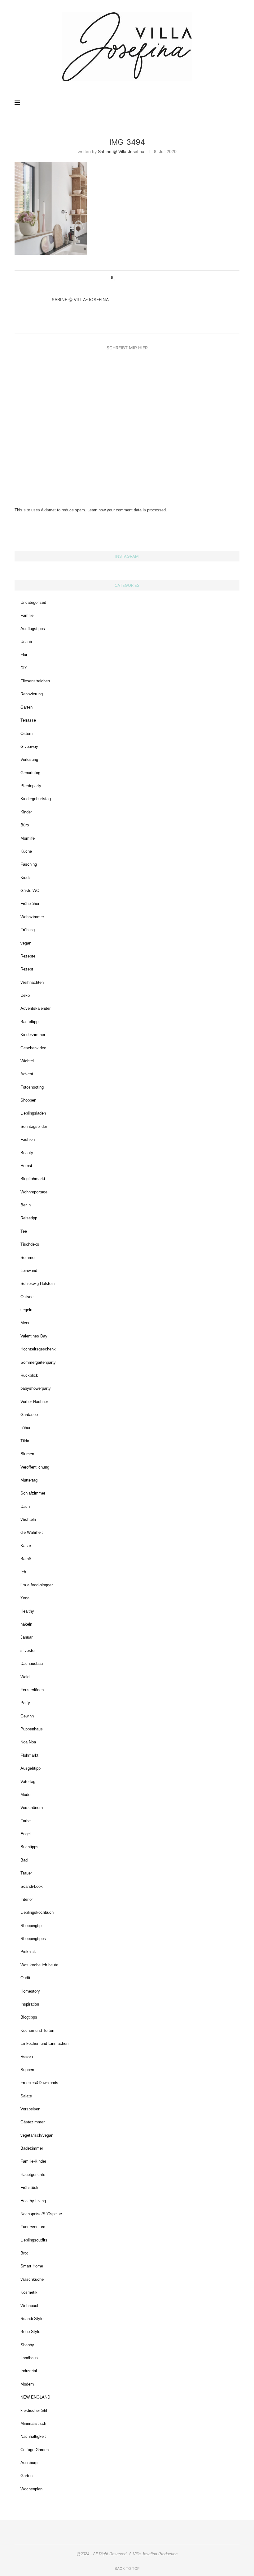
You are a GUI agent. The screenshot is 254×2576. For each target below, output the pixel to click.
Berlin (26, 1205)
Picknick (28, 1952)
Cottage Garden (35, 2450)
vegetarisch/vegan (37, 2135)
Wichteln (28, 1519)
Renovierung (32, 694)
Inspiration (30, 2004)
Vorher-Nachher (34, 1402)
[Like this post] (115, 278)
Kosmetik (29, 2292)
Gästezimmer (33, 2122)
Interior (27, 1899)
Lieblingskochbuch (37, 1912)
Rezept (27, 969)
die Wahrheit (32, 1532)
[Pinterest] (201, 103)
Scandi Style (32, 2319)
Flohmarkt (29, 1755)
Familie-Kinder (33, 2161)
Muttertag (29, 1480)
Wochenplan (31, 2489)
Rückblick (29, 1375)
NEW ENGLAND (35, 2397)
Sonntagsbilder (34, 1126)
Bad (24, 1860)
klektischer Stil (34, 2410)
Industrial (29, 2371)
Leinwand (29, 1271)
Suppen (27, 2070)
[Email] (215, 103)
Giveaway (29, 746)
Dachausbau (32, 1663)
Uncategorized (33, 602)
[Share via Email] (139, 278)
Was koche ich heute (39, 1965)
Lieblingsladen (33, 1113)
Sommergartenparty (38, 1362)
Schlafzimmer (33, 1493)
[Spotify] (221, 103)
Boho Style (30, 2332)
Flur (24, 655)
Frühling (28, 930)
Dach (25, 1506)
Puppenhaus (32, 1729)
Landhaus (29, 2358)
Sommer (28, 1258)
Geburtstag (30, 773)
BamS (26, 1559)
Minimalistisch (33, 2423)
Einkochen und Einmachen (44, 2043)
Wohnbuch (30, 2306)
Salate (26, 2096)
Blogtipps (29, 2017)
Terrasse (28, 720)
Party (25, 1703)
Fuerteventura (33, 2227)
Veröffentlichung (35, 1467)
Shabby (27, 2345)
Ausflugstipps (33, 629)
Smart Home (32, 2266)
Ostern (26, 734)
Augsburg (29, 2463)
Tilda (25, 1441)
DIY (24, 668)
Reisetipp (29, 1218)
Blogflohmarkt (33, 1179)
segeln (26, 1310)
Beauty (27, 1153)
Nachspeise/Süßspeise (41, 2214)
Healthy (27, 1611)
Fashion (28, 1139)
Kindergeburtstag (36, 799)
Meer (25, 1323)
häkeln (26, 1624)
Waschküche (32, 2279)
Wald (25, 1677)
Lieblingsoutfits (34, 2240)
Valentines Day (34, 1336)
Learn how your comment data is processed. (127, 510)
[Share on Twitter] (127, 278)
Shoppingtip (31, 1926)
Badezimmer (32, 2148)
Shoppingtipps (33, 1939)
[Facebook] (208, 103)
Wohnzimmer (32, 917)
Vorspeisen (30, 2109)
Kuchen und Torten (37, 2030)
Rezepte (28, 956)
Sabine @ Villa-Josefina (121, 151)
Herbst (26, 1166)
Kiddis (26, 878)
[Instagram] (195, 103)
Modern (27, 2384)
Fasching (29, 864)
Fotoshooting (32, 1087)
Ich (23, 1572)
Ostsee (27, 1297)
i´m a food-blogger (37, 1585)
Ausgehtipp (31, 1768)
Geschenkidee (33, 1048)
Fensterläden (32, 1690)
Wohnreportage (34, 1192)
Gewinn (27, 1716)
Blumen (27, 1454)
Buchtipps (29, 1847)
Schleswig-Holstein (37, 1284)
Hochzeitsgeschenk (38, 1349)
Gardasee (29, 1415)
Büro (25, 825)
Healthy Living (33, 2201)
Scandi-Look (32, 1886)
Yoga (25, 1598)
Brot (24, 2253)
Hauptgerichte (33, 2175)
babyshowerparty (36, 1388)
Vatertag (28, 1782)
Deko (25, 995)
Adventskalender (35, 1008)
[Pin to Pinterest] (133, 278)
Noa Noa (28, 1742)
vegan (26, 943)
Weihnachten (32, 982)
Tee (24, 1231)
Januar (26, 1637)
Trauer (26, 1873)
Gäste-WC (30, 891)
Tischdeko (30, 1244)
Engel (26, 1834)
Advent (27, 1074)
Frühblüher (30, 904)
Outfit (25, 1978)
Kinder (26, 812)
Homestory (30, 1991)
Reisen (27, 2056)
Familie (27, 615)
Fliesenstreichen (35, 681)
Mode (25, 1795)
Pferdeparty (31, 786)
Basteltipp (29, 1022)
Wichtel (27, 1061)
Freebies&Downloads (39, 2083)
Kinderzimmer (33, 1035)
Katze (26, 1546)
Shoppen (28, 1100)
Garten (26, 707)
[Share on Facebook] (122, 278)
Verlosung (29, 759)
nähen (26, 1428)
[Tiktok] (228, 103)
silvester (28, 1651)
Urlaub (26, 642)
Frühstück (29, 2188)
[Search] (236, 103)
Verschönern (32, 1808)
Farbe (26, 1821)
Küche (26, 851)
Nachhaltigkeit (33, 2436)
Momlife (28, 838)
